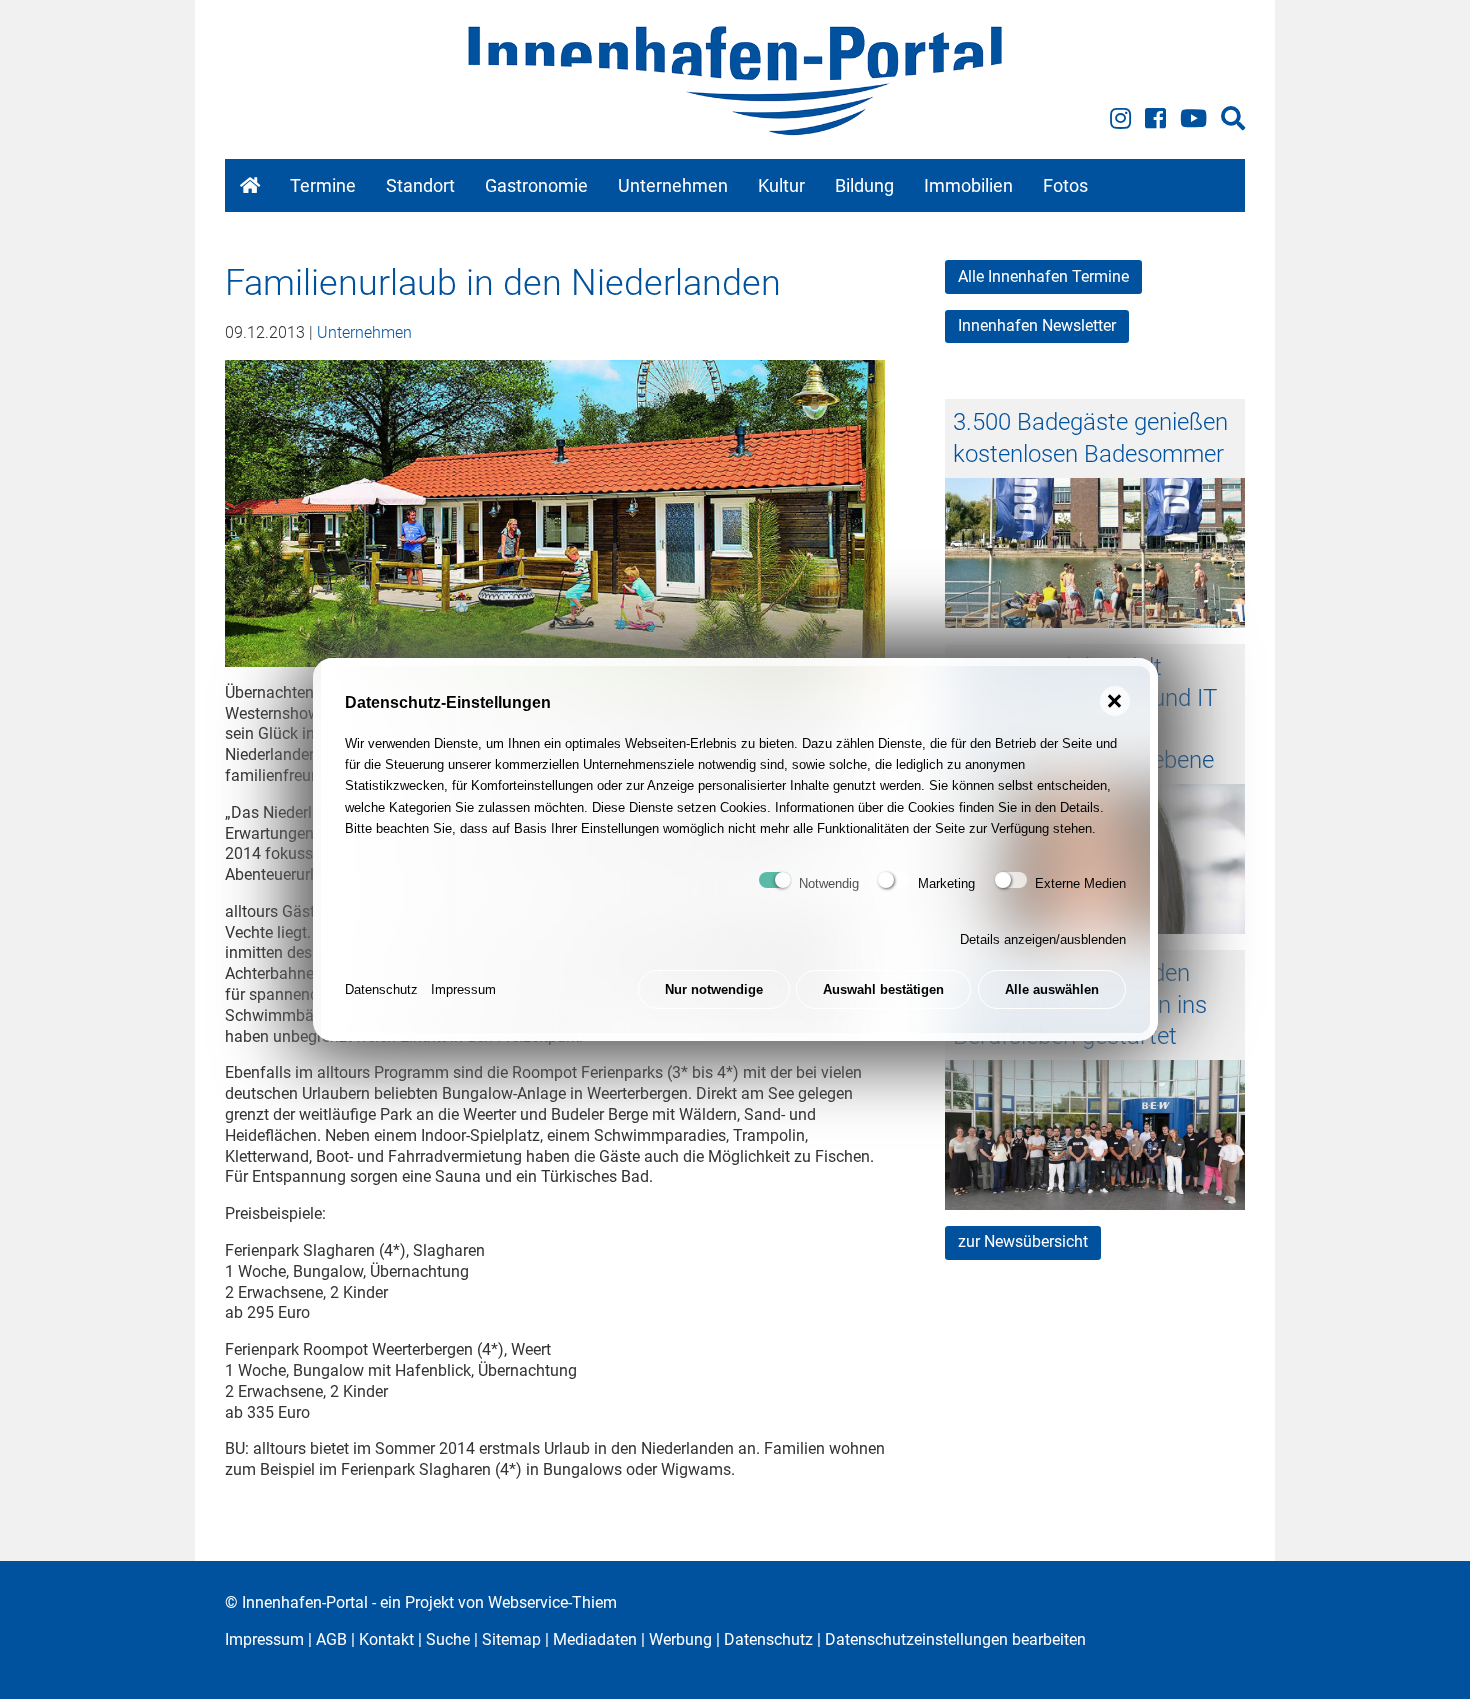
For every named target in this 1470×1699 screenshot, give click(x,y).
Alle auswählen (1052, 989)
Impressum (463, 989)
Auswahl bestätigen (883, 989)
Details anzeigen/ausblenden (1043, 939)
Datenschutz (381, 989)
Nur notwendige (714, 989)
